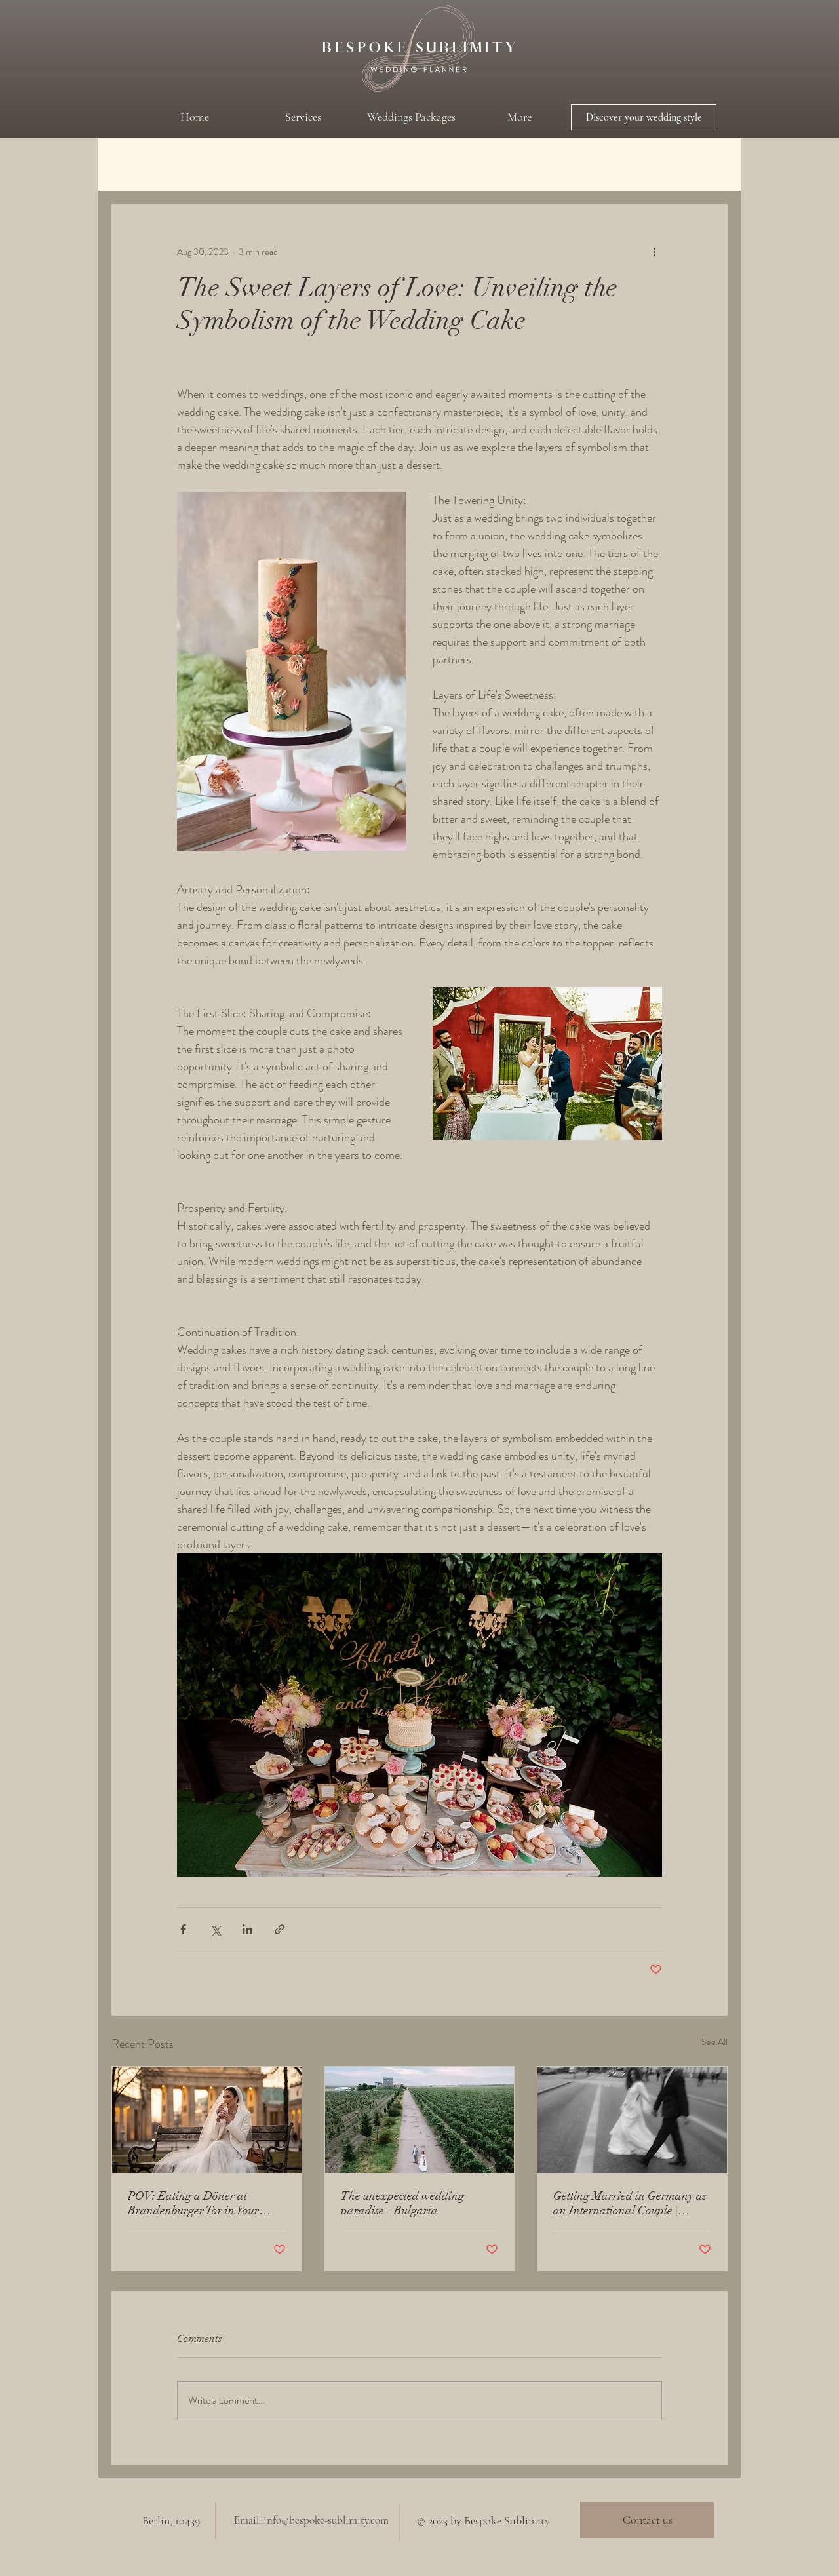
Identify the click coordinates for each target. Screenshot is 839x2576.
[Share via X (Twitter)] (215, 1929)
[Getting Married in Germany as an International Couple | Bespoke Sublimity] (632, 2120)
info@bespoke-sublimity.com (326, 2520)
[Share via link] (280, 1929)
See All (714, 2042)
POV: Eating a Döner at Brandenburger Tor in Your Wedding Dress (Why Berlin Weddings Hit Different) (196, 2203)
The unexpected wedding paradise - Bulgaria (402, 2203)
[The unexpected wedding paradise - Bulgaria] (420, 2120)
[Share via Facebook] (183, 1929)
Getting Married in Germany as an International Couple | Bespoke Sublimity (630, 2203)
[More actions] (654, 252)
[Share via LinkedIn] (247, 1929)
